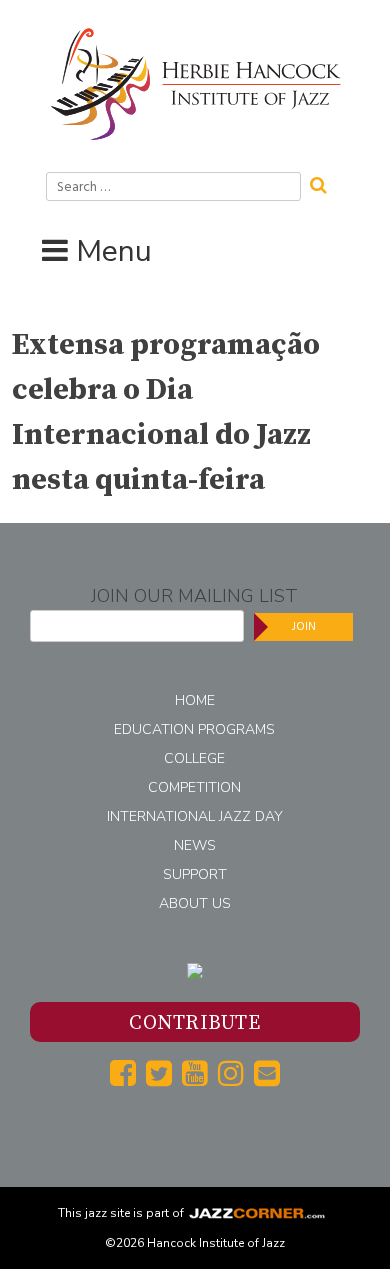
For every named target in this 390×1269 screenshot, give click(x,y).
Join (304, 626)
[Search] (325, 183)
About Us (195, 903)
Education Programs (194, 729)
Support (195, 874)
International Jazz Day (195, 816)
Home (195, 700)
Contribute (194, 1023)
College (194, 758)
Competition (194, 787)
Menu (114, 251)
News (195, 845)
